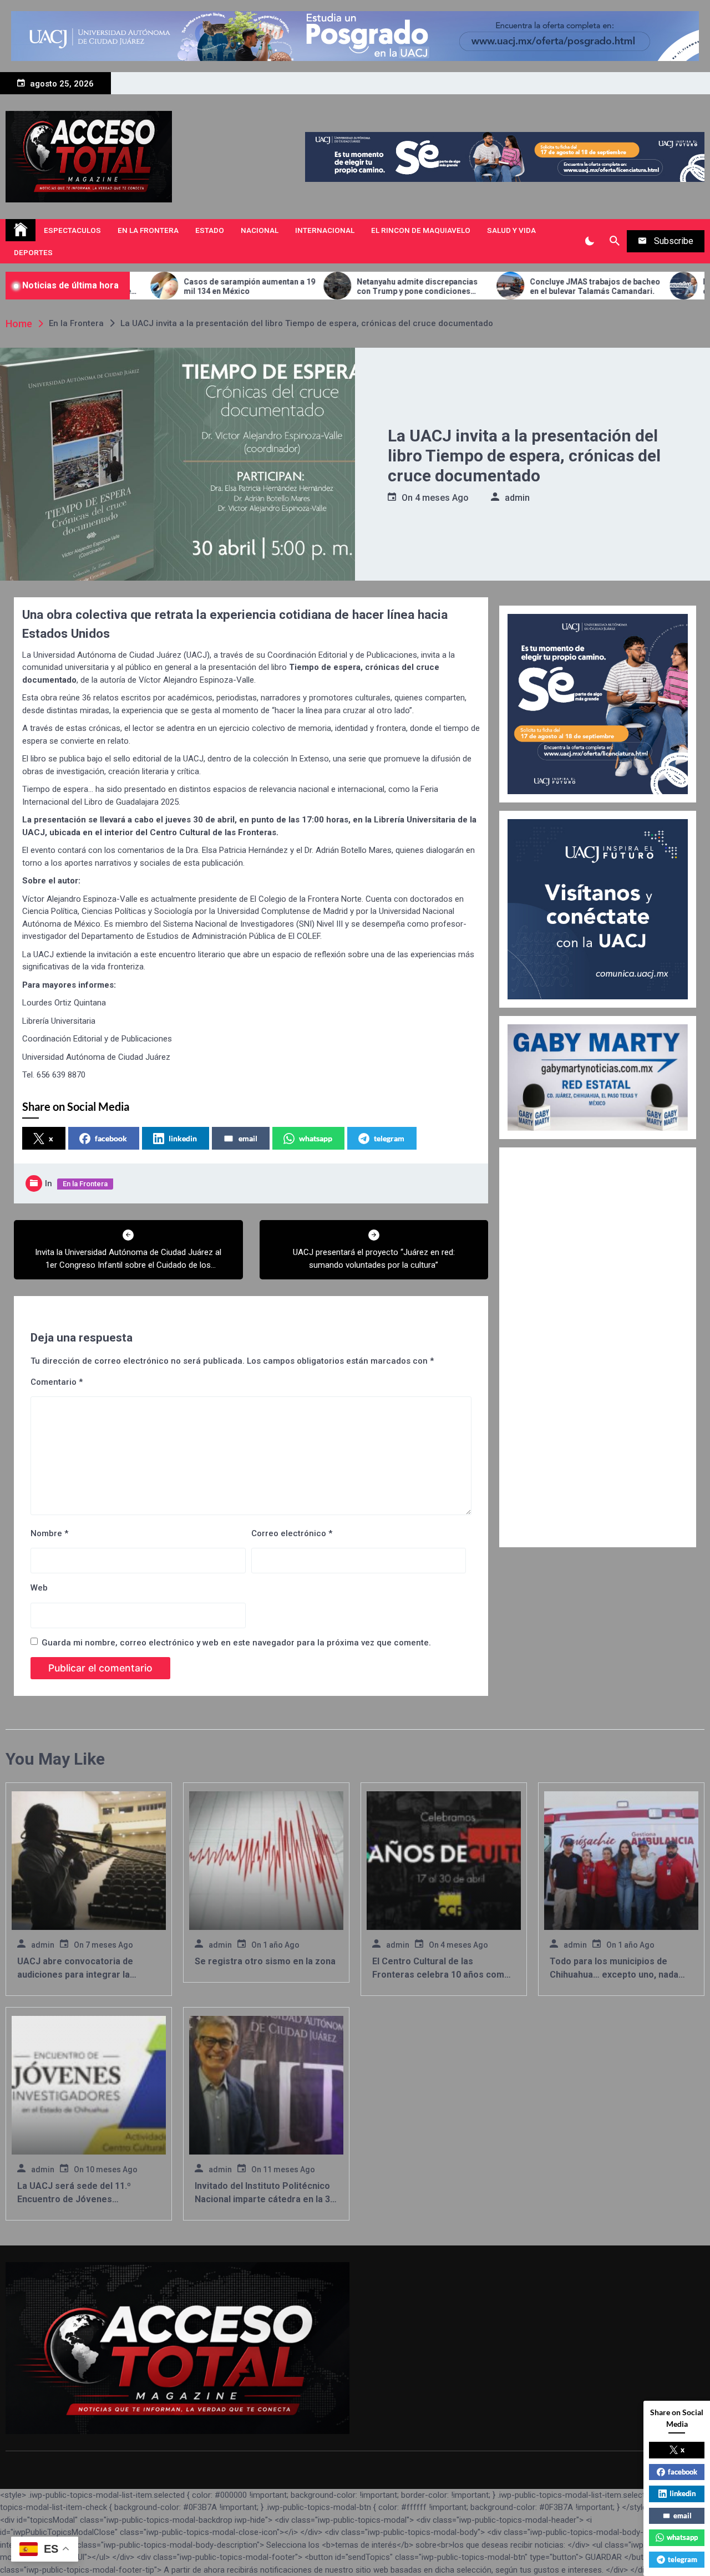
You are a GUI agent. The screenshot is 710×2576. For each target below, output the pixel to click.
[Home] (21, 230)
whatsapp (316, 1138)
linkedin (183, 1138)
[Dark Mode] (589, 241)
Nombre (49, 1533)
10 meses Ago (111, 2169)
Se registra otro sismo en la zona (265, 1961)
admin (517, 498)
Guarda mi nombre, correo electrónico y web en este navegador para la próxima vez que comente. (236, 1643)
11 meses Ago (289, 2169)
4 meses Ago (442, 498)
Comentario (57, 1382)
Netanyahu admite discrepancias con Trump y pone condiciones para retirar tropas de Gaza (317, 287)
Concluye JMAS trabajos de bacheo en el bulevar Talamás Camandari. (495, 286)
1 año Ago (281, 1945)
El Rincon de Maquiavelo (421, 230)
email (248, 1138)
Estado (210, 230)
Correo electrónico (292, 1533)
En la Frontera (148, 230)
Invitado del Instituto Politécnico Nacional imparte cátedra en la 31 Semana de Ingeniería (265, 2199)
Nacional (260, 230)
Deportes (33, 252)
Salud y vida (511, 230)
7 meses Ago (109, 1945)
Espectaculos (72, 230)
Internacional (325, 230)
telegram (389, 1138)
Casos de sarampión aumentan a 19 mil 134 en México (149, 286)
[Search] (614, 241)
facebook (111, 1138)
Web (39, 1588)
